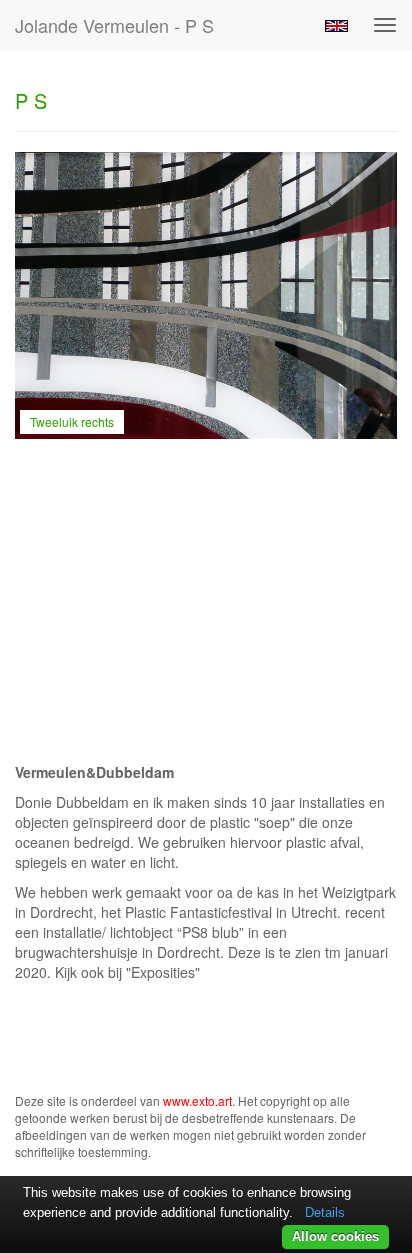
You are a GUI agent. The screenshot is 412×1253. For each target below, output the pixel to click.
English (336, 26)
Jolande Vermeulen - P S (114, 25)
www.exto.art (197, 1100)
